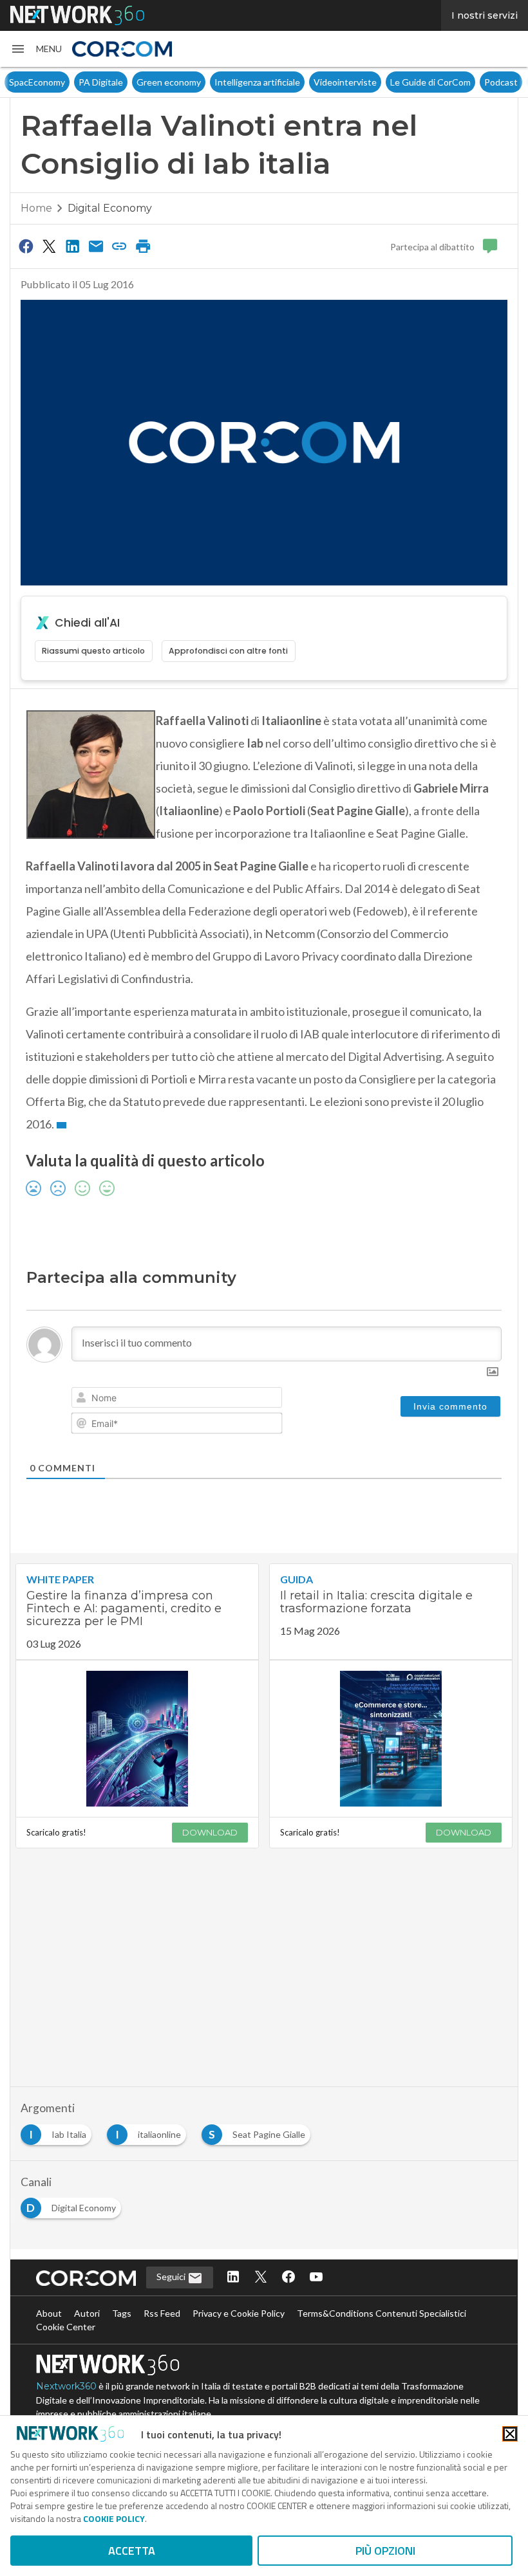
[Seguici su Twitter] (261, 2278)
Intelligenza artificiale (212, 82)
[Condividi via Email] (96, 246)
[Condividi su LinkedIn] (73, 246)
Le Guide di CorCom (385, 82)
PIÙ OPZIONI (385, 2551)
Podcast (455, 82)
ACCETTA (132, 2551)
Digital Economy (110, 208)
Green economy (123, 82)
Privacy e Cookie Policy (239, 2313)
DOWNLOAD (210, 1832)
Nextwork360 (66, 2386)
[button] (36, 49)
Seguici (172, 2277)
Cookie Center (66, 2327)
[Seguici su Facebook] (288, 2278)
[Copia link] (120, 246)
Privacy (500, 82)
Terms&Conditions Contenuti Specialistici (382, 2313)
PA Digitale (55, 82)
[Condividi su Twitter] (49, 246)
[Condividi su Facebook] (26, 246)
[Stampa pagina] (143, 246)
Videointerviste (299, 82)
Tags (122, 2313)
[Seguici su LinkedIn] (233, 2278)
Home (36, 208)
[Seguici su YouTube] (316, 2278)
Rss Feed (162, 2313)
